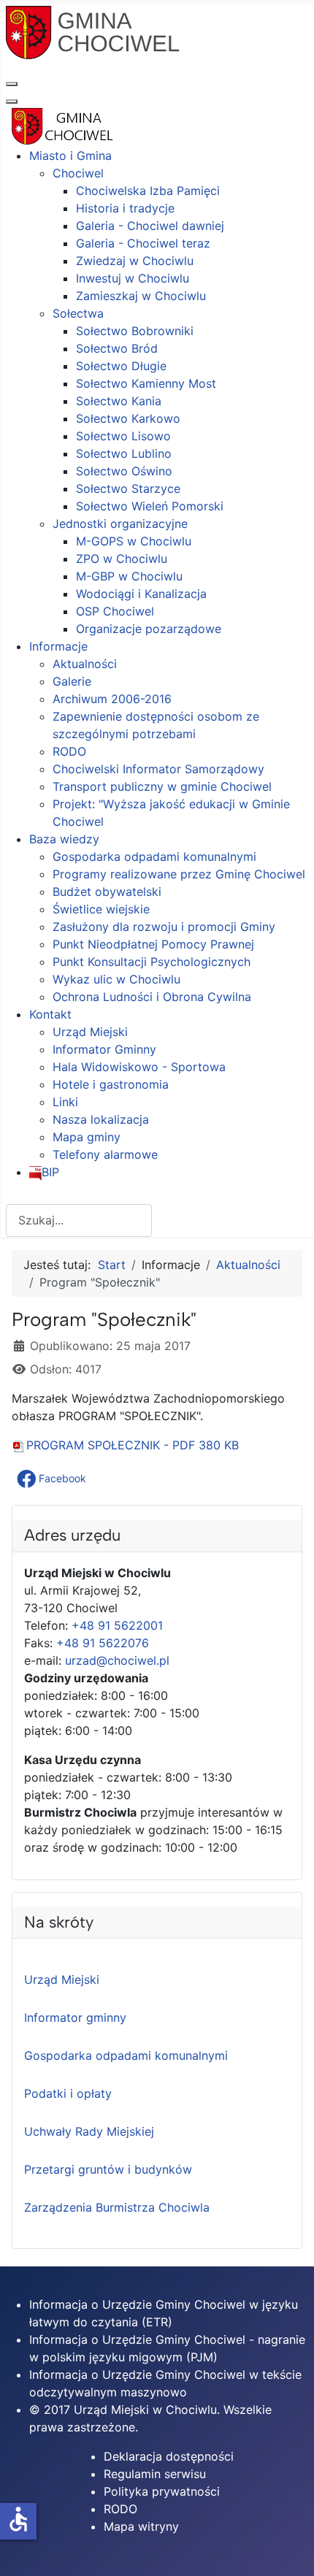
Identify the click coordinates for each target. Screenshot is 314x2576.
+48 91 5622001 (117, 1625)
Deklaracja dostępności (169, 2456)
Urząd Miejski (62, 1979)
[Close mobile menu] (12, 101)
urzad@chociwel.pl (117, 1660)
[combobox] (79, 1220)
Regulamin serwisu (155, 2474)
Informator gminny (75, 2017)
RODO (120, 2509)
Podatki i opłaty (68, 2093)
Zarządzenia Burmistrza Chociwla (117, 2207)
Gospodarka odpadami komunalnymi (126, 2055)
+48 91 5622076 (103, 1643)
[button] (53, 1479)
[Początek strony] (288, 2549)
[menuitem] (70, 156)
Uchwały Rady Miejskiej (89, 2131)
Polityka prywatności (162, 2491)
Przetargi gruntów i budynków (108, 2169)
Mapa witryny (141, 2526)
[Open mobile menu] (12, 84)
